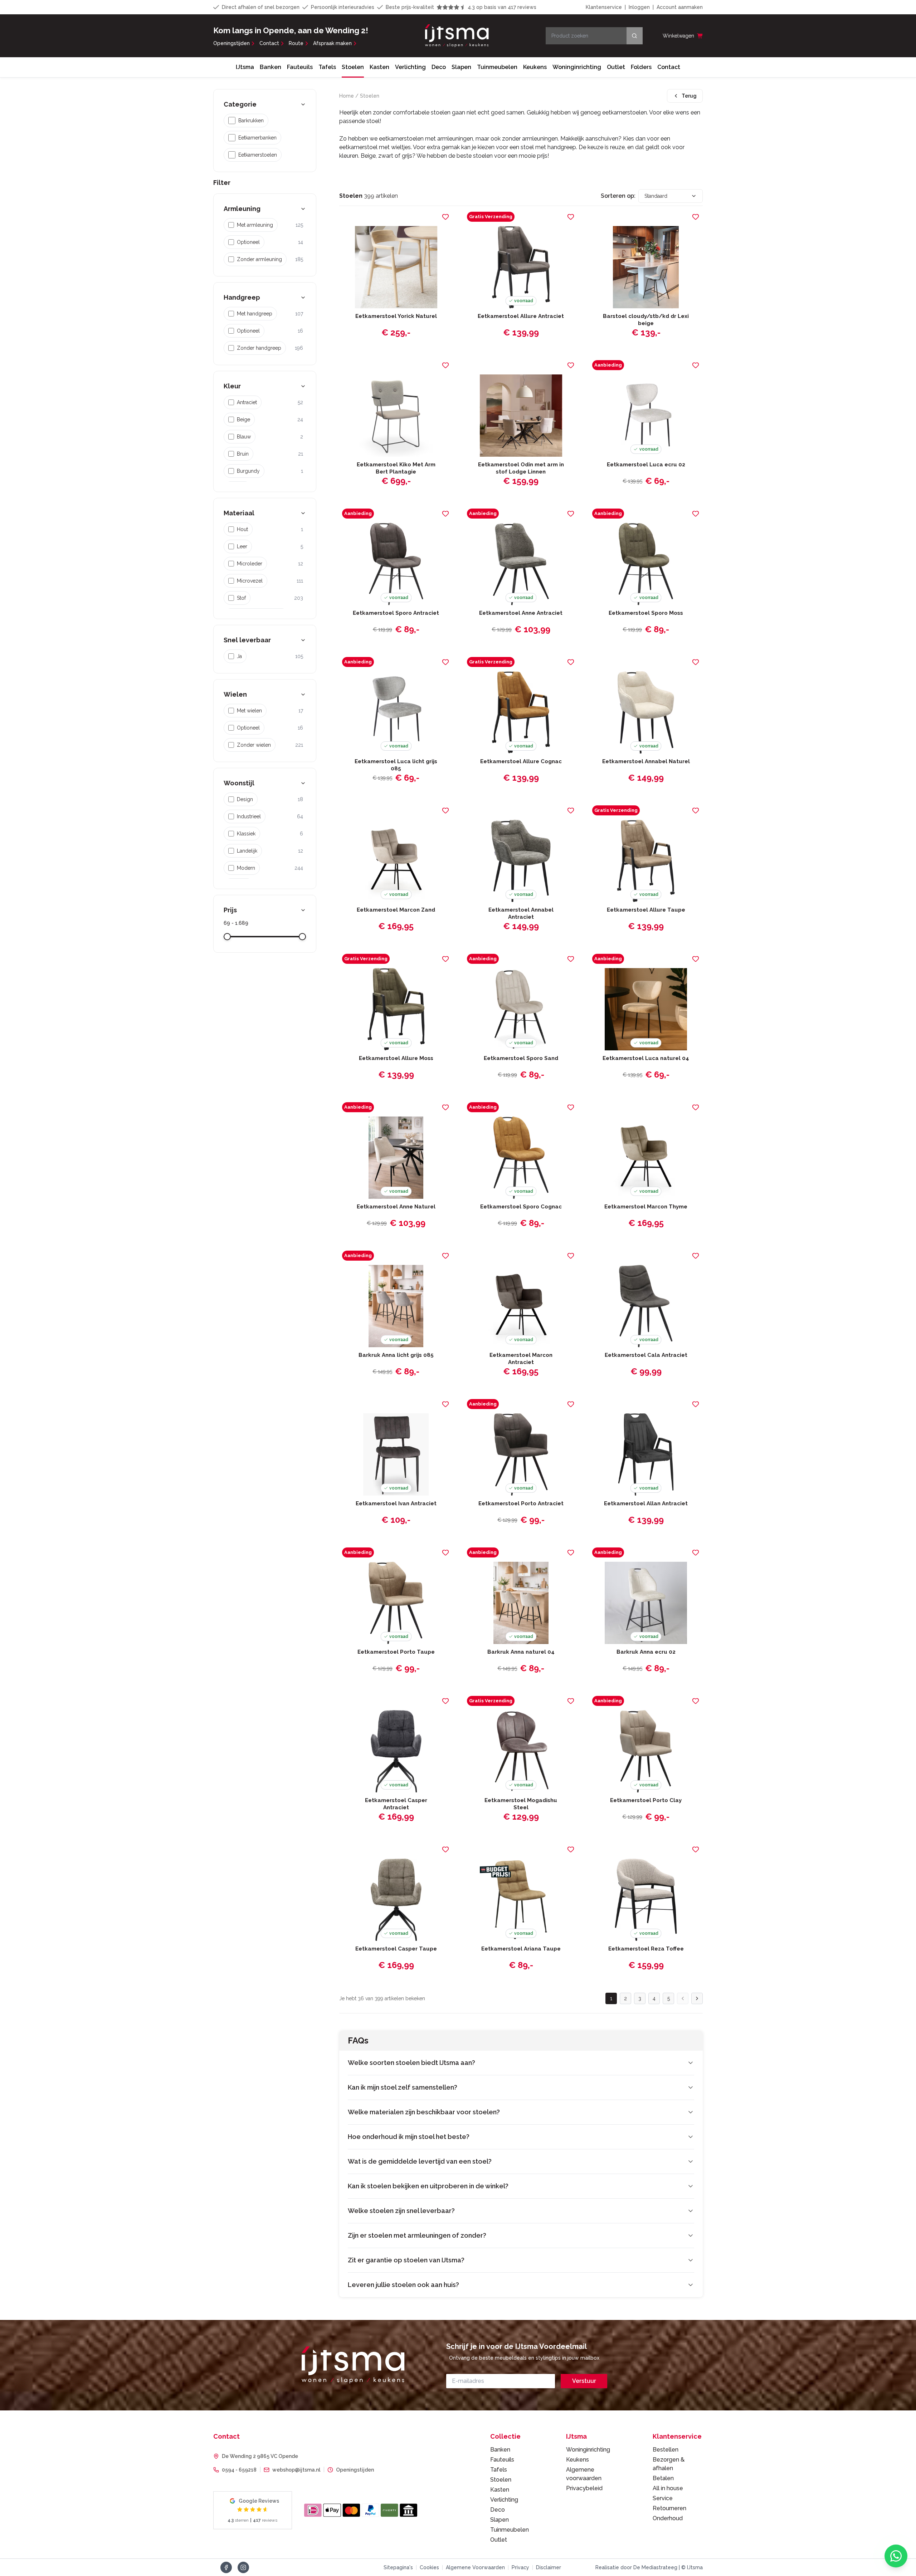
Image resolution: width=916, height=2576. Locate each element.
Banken (271, 67)
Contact (269, 43)
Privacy (520, 2567)
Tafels (327, 67)
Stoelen (353, 67)
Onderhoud (668, 2518)
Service (663, 2498)
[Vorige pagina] (683, 1998)
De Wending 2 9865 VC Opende (260, 2456)
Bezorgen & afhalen (669, 2464)
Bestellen (666, 2450)
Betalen (663, 2478)
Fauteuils (300, 67)
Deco (439, 67)
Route (296, 43)
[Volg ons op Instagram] (243, 2567)
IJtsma (245, 67)
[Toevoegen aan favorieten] (445, 217)
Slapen (461, 67)
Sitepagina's (398, 2567)
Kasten (379, 67)
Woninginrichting (577, 67)
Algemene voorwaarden (584, 2474)
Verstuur (584, 2381)
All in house (668, 2488)
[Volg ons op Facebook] (226, 2567)
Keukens (535, 67)
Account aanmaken (680, 7)
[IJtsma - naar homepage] (457, 36)
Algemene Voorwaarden (475, 2567)
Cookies (429, 2567)
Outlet (616, 67)
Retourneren (669, 2508)
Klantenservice (604, 7)
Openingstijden (232, 43)
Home (347, 96)
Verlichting (410, 67)
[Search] (635, 36)
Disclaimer (549, 2567)
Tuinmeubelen (497, 67)
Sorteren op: (618, 196)
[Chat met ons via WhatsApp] (896, 2556)
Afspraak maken (332, 43)
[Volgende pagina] (697, 1998)
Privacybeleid (584, 2488)
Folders (641, 67)
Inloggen (639, 7)
